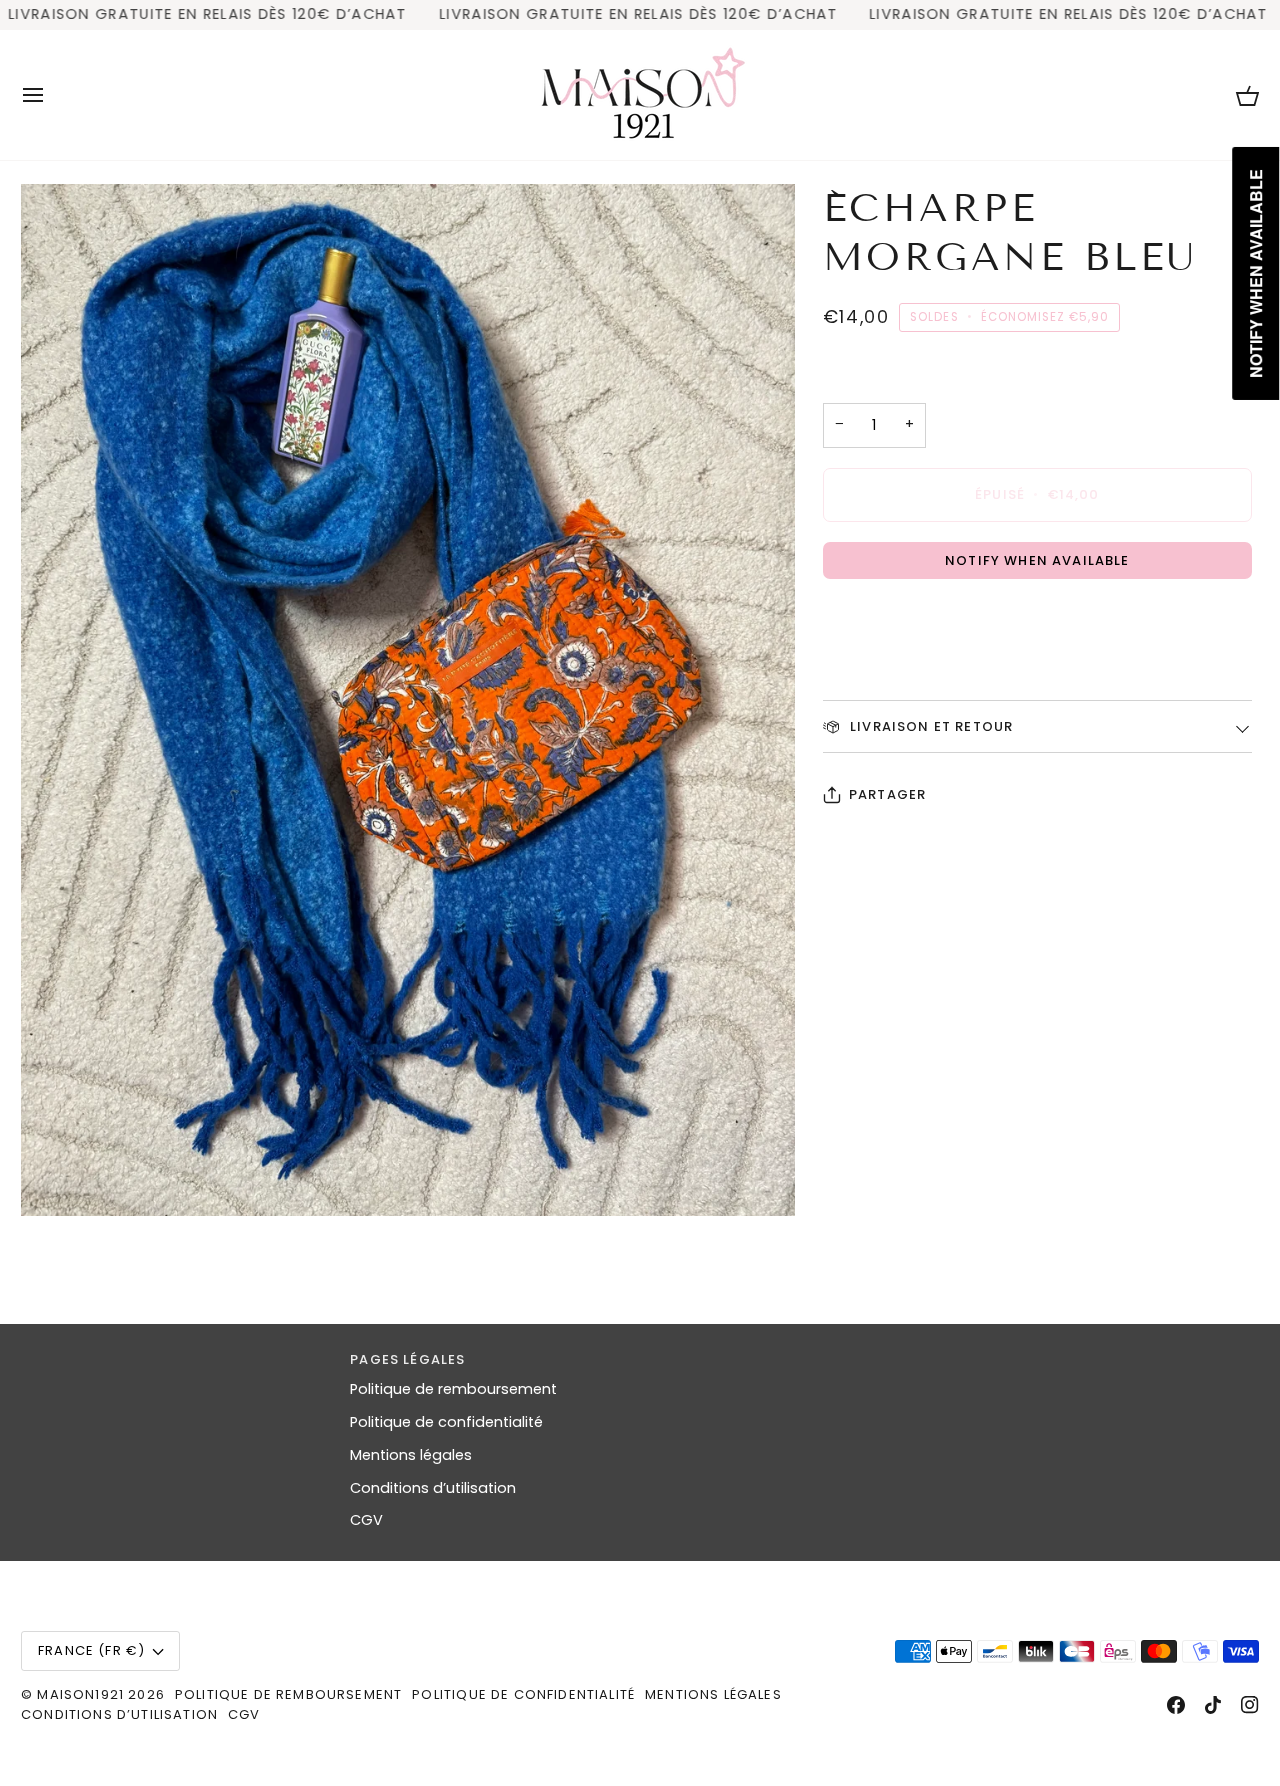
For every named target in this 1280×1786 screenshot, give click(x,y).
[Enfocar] (408, 700)
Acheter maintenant (1037, 620)
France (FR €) (91, 1650)
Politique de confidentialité (446, 1422)
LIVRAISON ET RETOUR (929, 726)
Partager (887, 794)
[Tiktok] (1213, 1705)
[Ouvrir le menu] (51, 95)
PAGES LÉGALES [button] (407, 1359)
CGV (366, 1520)
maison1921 (80, 1694)
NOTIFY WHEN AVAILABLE (1037, 560)
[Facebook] (1176, 1705)
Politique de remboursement (453, 1389)
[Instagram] (1250, 1705)
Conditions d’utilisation (433, 1488)
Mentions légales (411, 1455)
